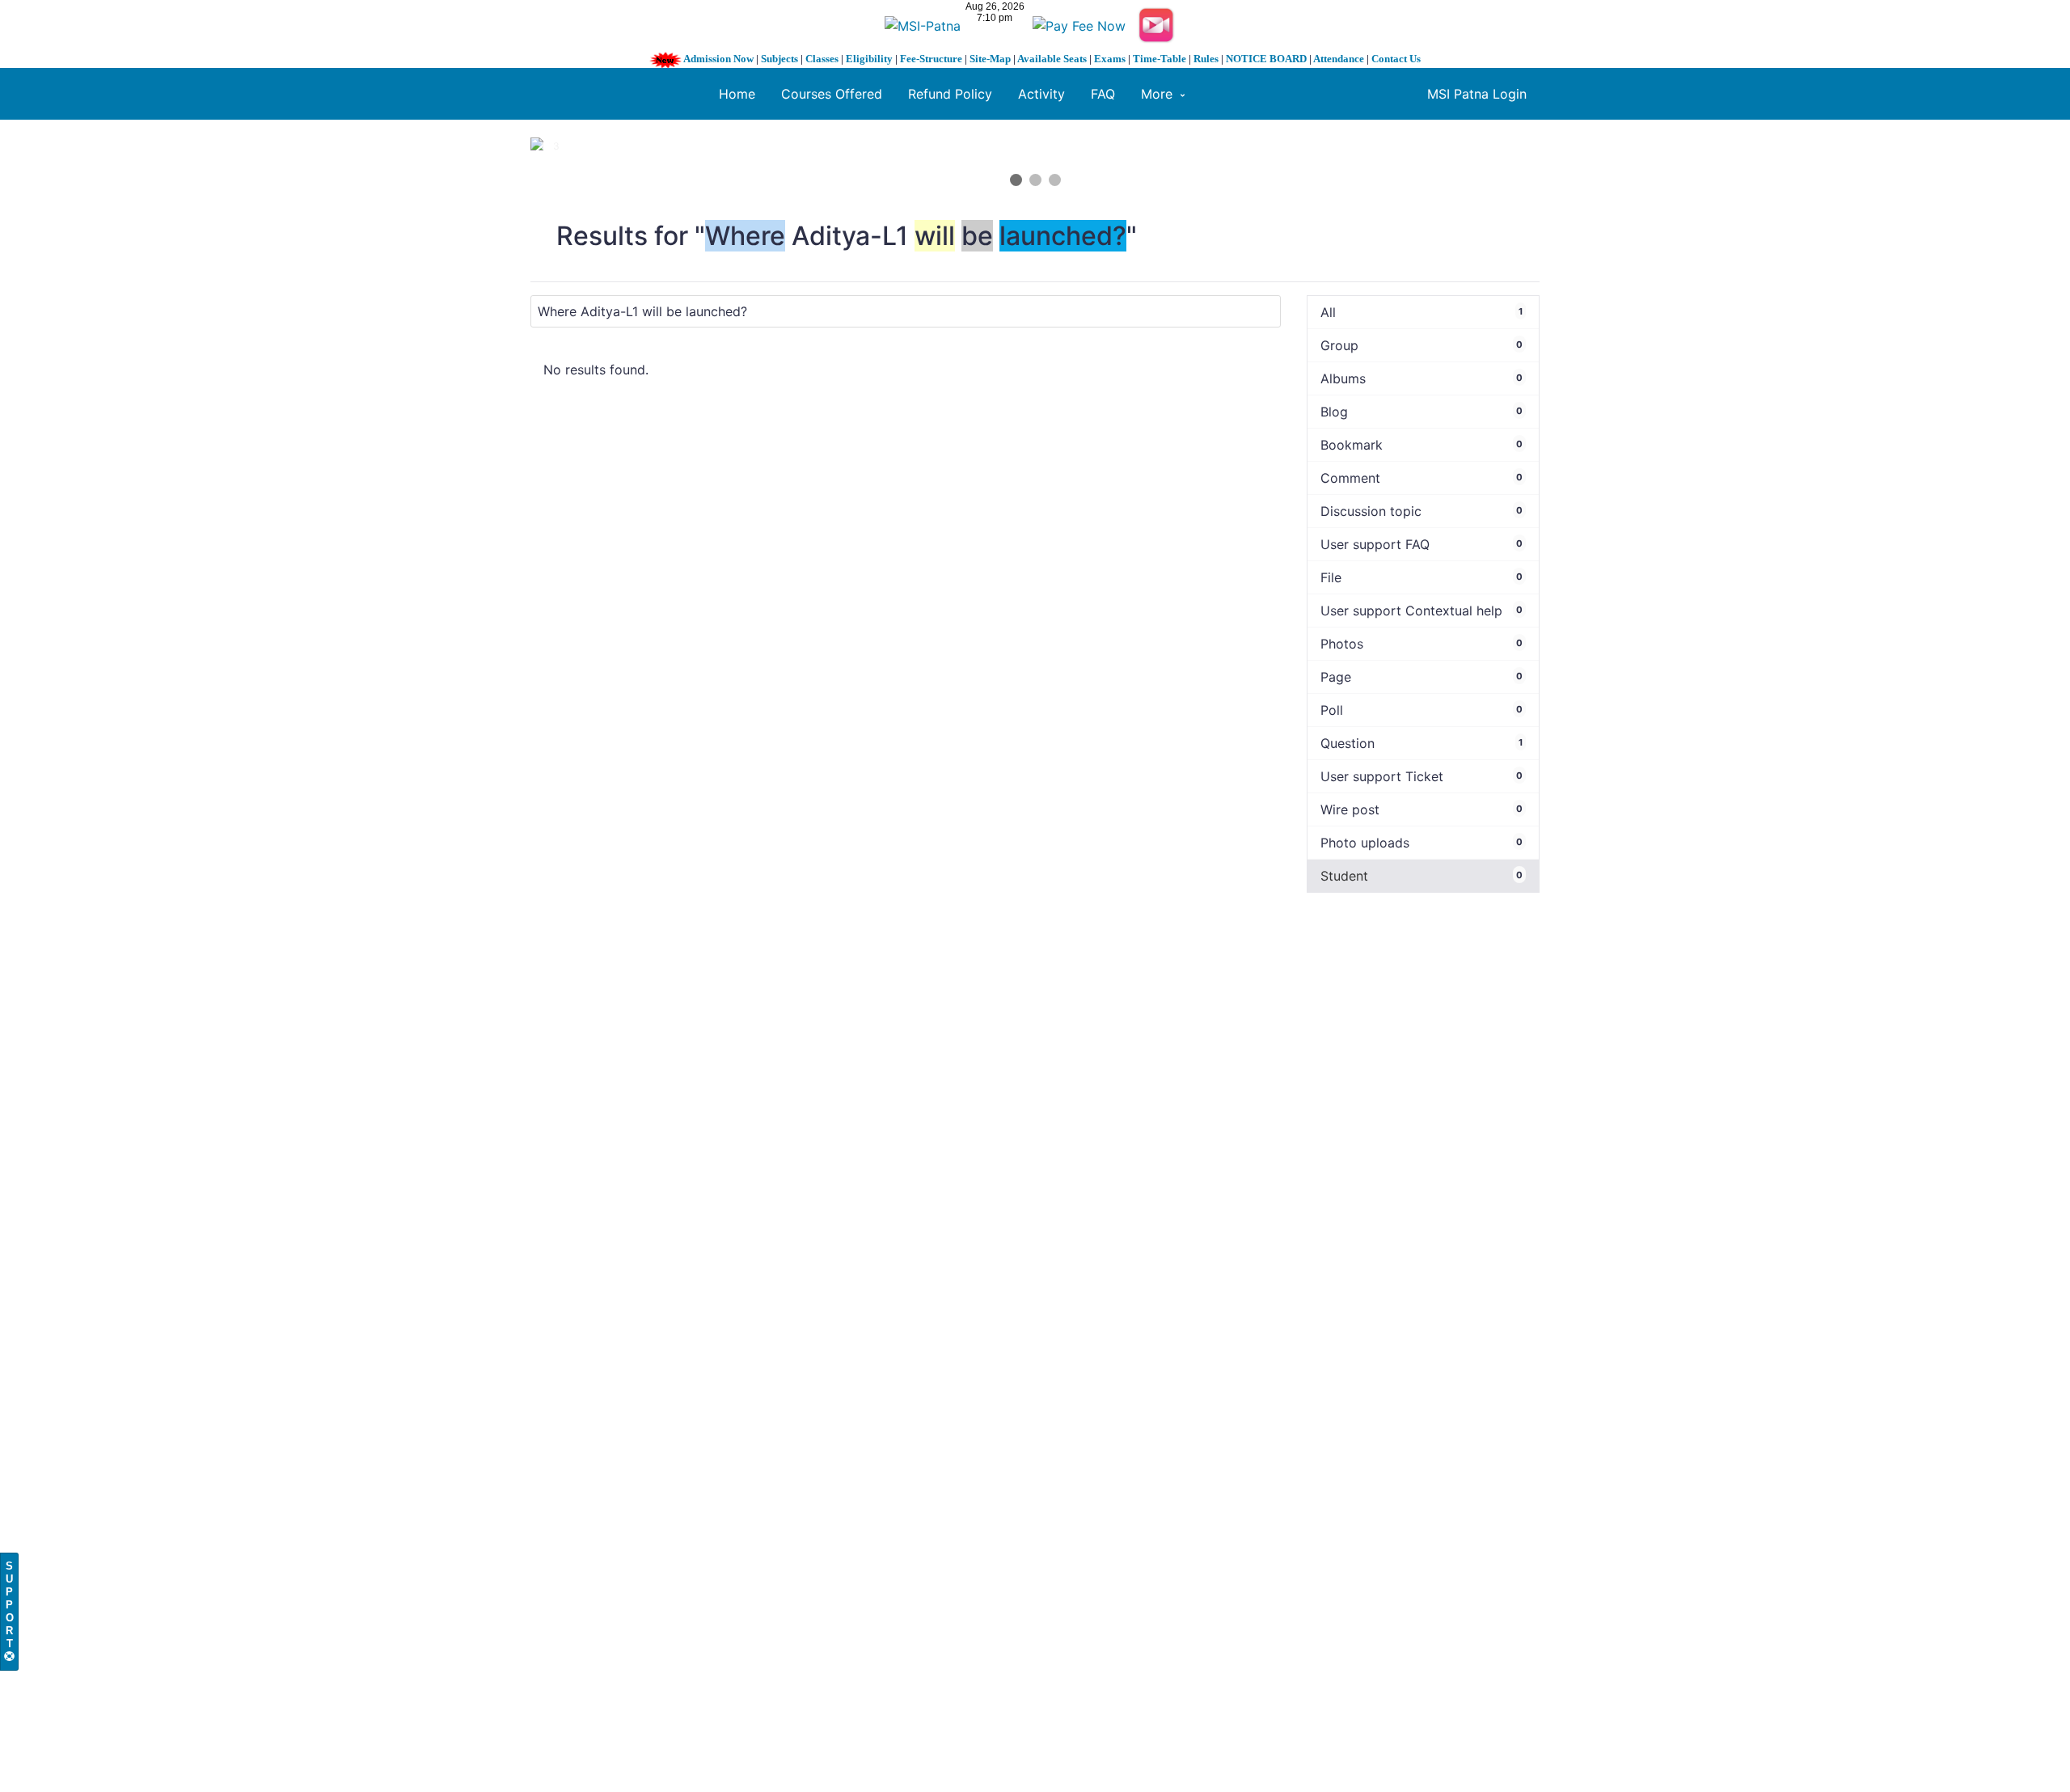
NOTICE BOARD (1266, 59)
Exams (1110, 59)
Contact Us (1396, 59)
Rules (1206, 59)
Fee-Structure (931, 59)
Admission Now (718, 59)
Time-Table (1160, 59)
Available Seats (1052, 59)
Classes (822, 59)
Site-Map (990, 59)
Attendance (1339, 59)
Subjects (779, 59)
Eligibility (869, 59)
